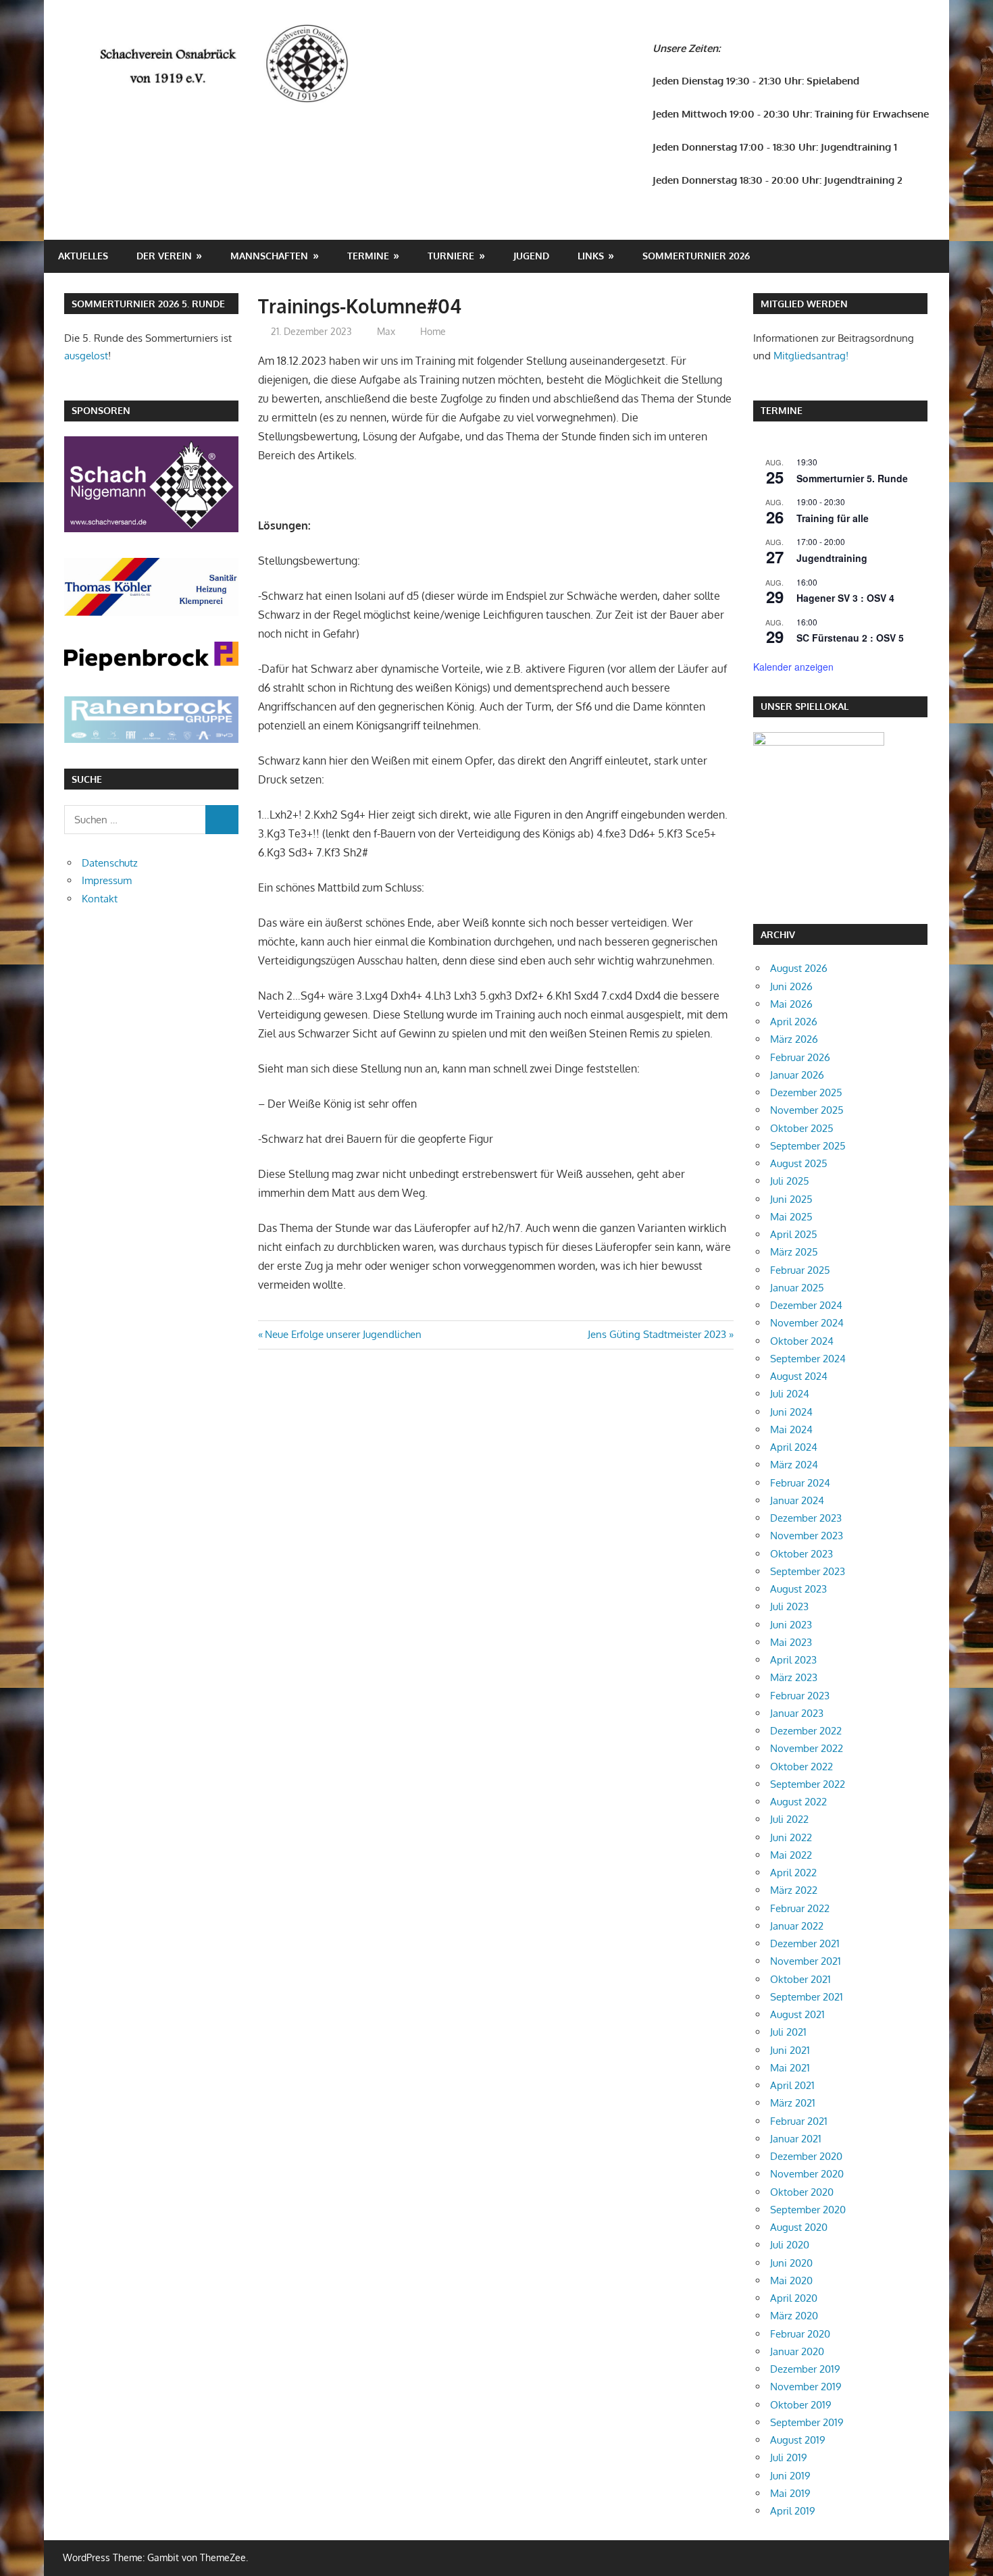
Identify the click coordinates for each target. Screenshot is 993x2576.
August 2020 (799, 2227)
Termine (368, 256)
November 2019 (806, 2387)
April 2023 (793, 1660)
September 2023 (808, 1571)
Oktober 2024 (802, 1341)
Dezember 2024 (806, 1305)
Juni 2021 (790, 2050)
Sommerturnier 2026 (696, 256)
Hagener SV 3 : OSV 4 (845, 598)
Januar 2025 (797, 1288)
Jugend (531, 256)
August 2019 (798, 2440)
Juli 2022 (789, 1819)
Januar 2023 (797, 1713)
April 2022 (793, 1873)
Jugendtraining (832, 558)
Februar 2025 (800, 1270)
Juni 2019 (790, 2476)
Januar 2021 (796, 2139)
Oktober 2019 (801, 2405)
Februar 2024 (800, 1483)
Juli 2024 (790, 1394)
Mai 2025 (791, 1217)
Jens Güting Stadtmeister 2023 (657, 1334)
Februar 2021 (799, 2121)
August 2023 (798, 1589)
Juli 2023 (789, 1606)
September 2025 (808, 1146)
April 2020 (794, 2298)
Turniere (451, 256)
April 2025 (794, 1234)
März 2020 (794, 2316)
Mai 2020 (791, 2281)
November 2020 (807, 2174)
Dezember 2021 (805, 1943)
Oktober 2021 (800, 1979)
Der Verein (164, 256)
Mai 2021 (790, 2068)
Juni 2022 (791, 1837)
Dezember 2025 (806, 1092)
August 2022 (798, 1802)
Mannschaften (269, 256)
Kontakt (100, 899)
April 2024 (794, 1447)
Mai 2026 (791, 1004)
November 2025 (807, 1110)
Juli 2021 (788, 2032)
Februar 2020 (800, 2334)
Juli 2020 (790, 2245)
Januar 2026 (797, 1075)
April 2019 (793, 2511)
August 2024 (799, 1376)
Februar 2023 (800, 1696)
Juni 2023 (791, 1625)
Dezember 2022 (806, 1731)
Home (433, 331)
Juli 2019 (789, 2457)
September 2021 (807, 1997)
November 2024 (807, 1323)
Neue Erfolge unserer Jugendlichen (343, 1334)
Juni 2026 (791, 986)
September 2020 (808, 2210)
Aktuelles (83, 256)
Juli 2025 (790, 1181)
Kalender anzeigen (793, 667)
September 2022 (808, 1784)
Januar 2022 (797, 1926)
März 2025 (794, 1252)
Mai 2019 (790, 2493)
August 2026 (799, 968)
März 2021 (793, 2103)
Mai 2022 (791, 1855)
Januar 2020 (797, 2351)
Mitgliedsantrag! (811, 356)
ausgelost (86, 356)
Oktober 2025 (802, 1128)
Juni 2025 (791, 1199)
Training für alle (833, 518)
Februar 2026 (800, 1057)
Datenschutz (110, 863)
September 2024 (808, 1359)
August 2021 (797, 2014)
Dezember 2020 (806, 2156)
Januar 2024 (797, 1500)
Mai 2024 (791, 1429)
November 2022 (807, 1748)
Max (386, 331)
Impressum (107, 880)
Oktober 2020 (802, 2192)
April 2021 (792, 2085)
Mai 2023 (791, 1642)
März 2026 (794, 1039)
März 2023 (794, 1677)
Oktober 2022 (801, 1767)
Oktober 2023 (801, 1554)
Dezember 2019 (805, 2369)
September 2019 (807, 2422)
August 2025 (799, 1163)
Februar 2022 (800, 1908)
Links (591, 256)
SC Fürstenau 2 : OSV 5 (850, 638)
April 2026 (794, 1022)
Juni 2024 (791, 1412)
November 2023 (807, 1536)
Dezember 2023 (806, 1518)
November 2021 (806, 1961)
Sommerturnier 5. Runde (852, 478)
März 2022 (794, 1890)
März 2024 (794, 1465)
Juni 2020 (791, 2263)
